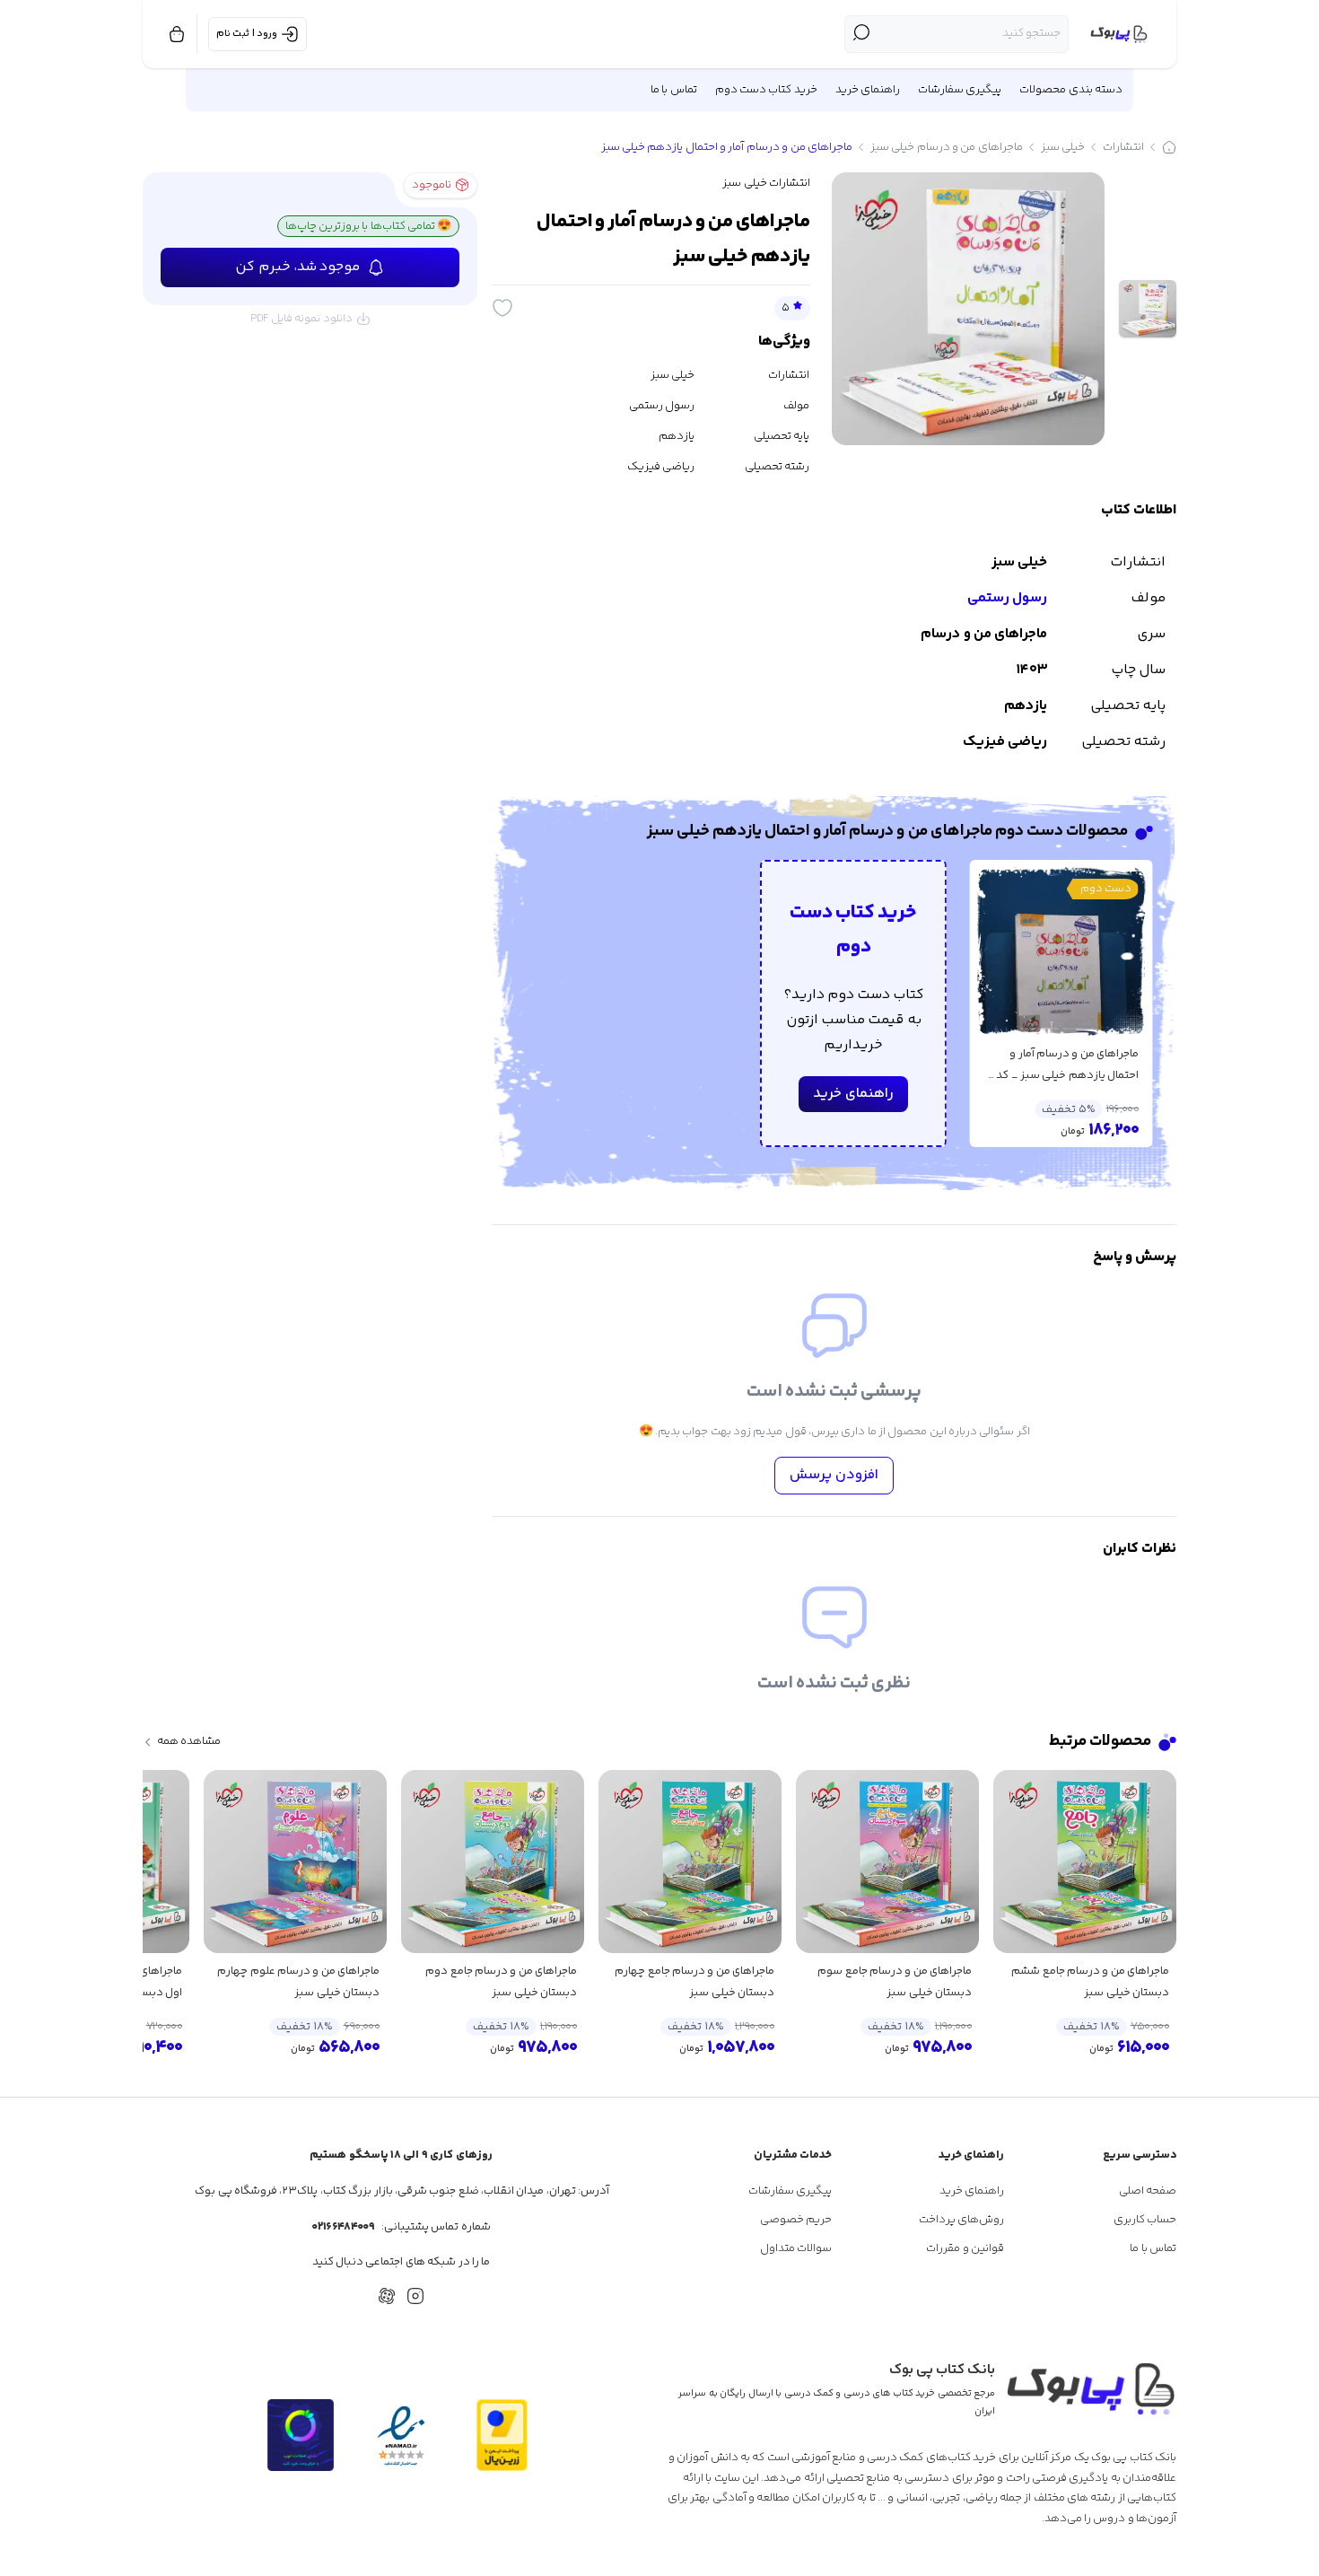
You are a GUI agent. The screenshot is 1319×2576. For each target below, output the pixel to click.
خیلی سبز (1063, 147)
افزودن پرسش (834, 1475)
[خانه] (1169, 147)
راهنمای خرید (853, 1094)
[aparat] (387, 2296)
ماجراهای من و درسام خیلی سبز (947, 147)
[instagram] (415, 2296)
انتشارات (1123, 147)
